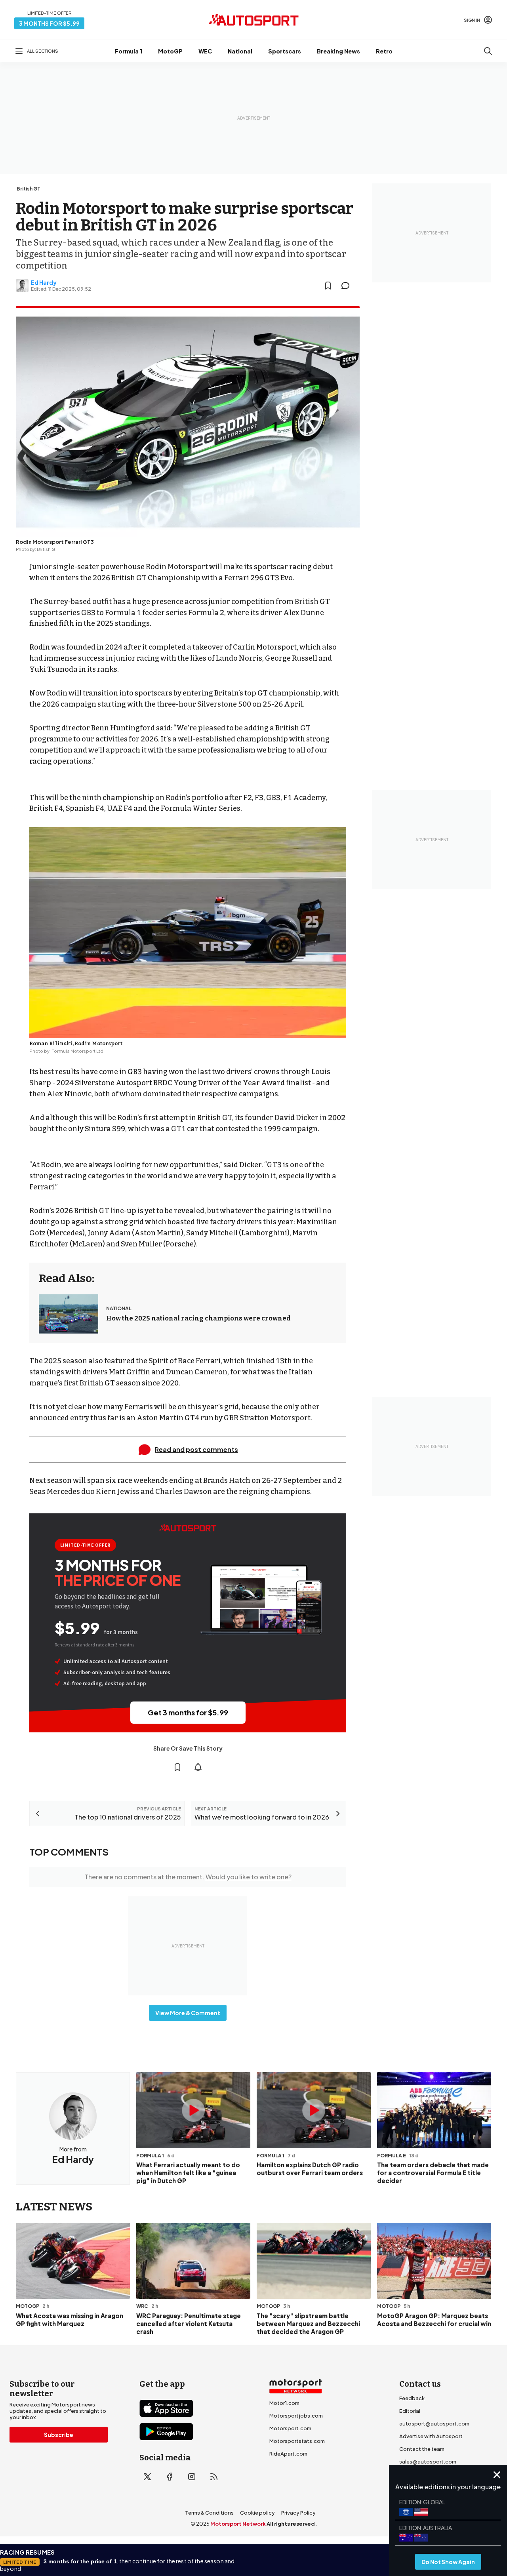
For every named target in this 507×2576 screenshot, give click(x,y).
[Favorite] (328, 286)
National (240, 51)
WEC (205, 51)
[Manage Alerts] (198, 1767)
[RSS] (214, 2477)
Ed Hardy (44, 282)
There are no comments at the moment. (188, 1877)
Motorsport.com (290, 2428)
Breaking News (338, 51)
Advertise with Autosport (431, 2436)
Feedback (412, 2398)
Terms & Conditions (209, 2513)
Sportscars (285, 51)
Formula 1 (129, 51)
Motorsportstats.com (297, 2441)
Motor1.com (284, 2403)
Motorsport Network (238, 2524)
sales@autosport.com (428, 2462)
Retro (384, 51)
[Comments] (348, 286)
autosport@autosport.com (434, 2424)
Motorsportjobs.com (296, 2416)
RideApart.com (288, 2454)
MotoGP (170, 51)
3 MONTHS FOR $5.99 (49, 23)
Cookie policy (257, 2513)
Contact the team (422, 2449)
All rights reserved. (292, 2524)
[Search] (488, 51)
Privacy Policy (298, 2513)
